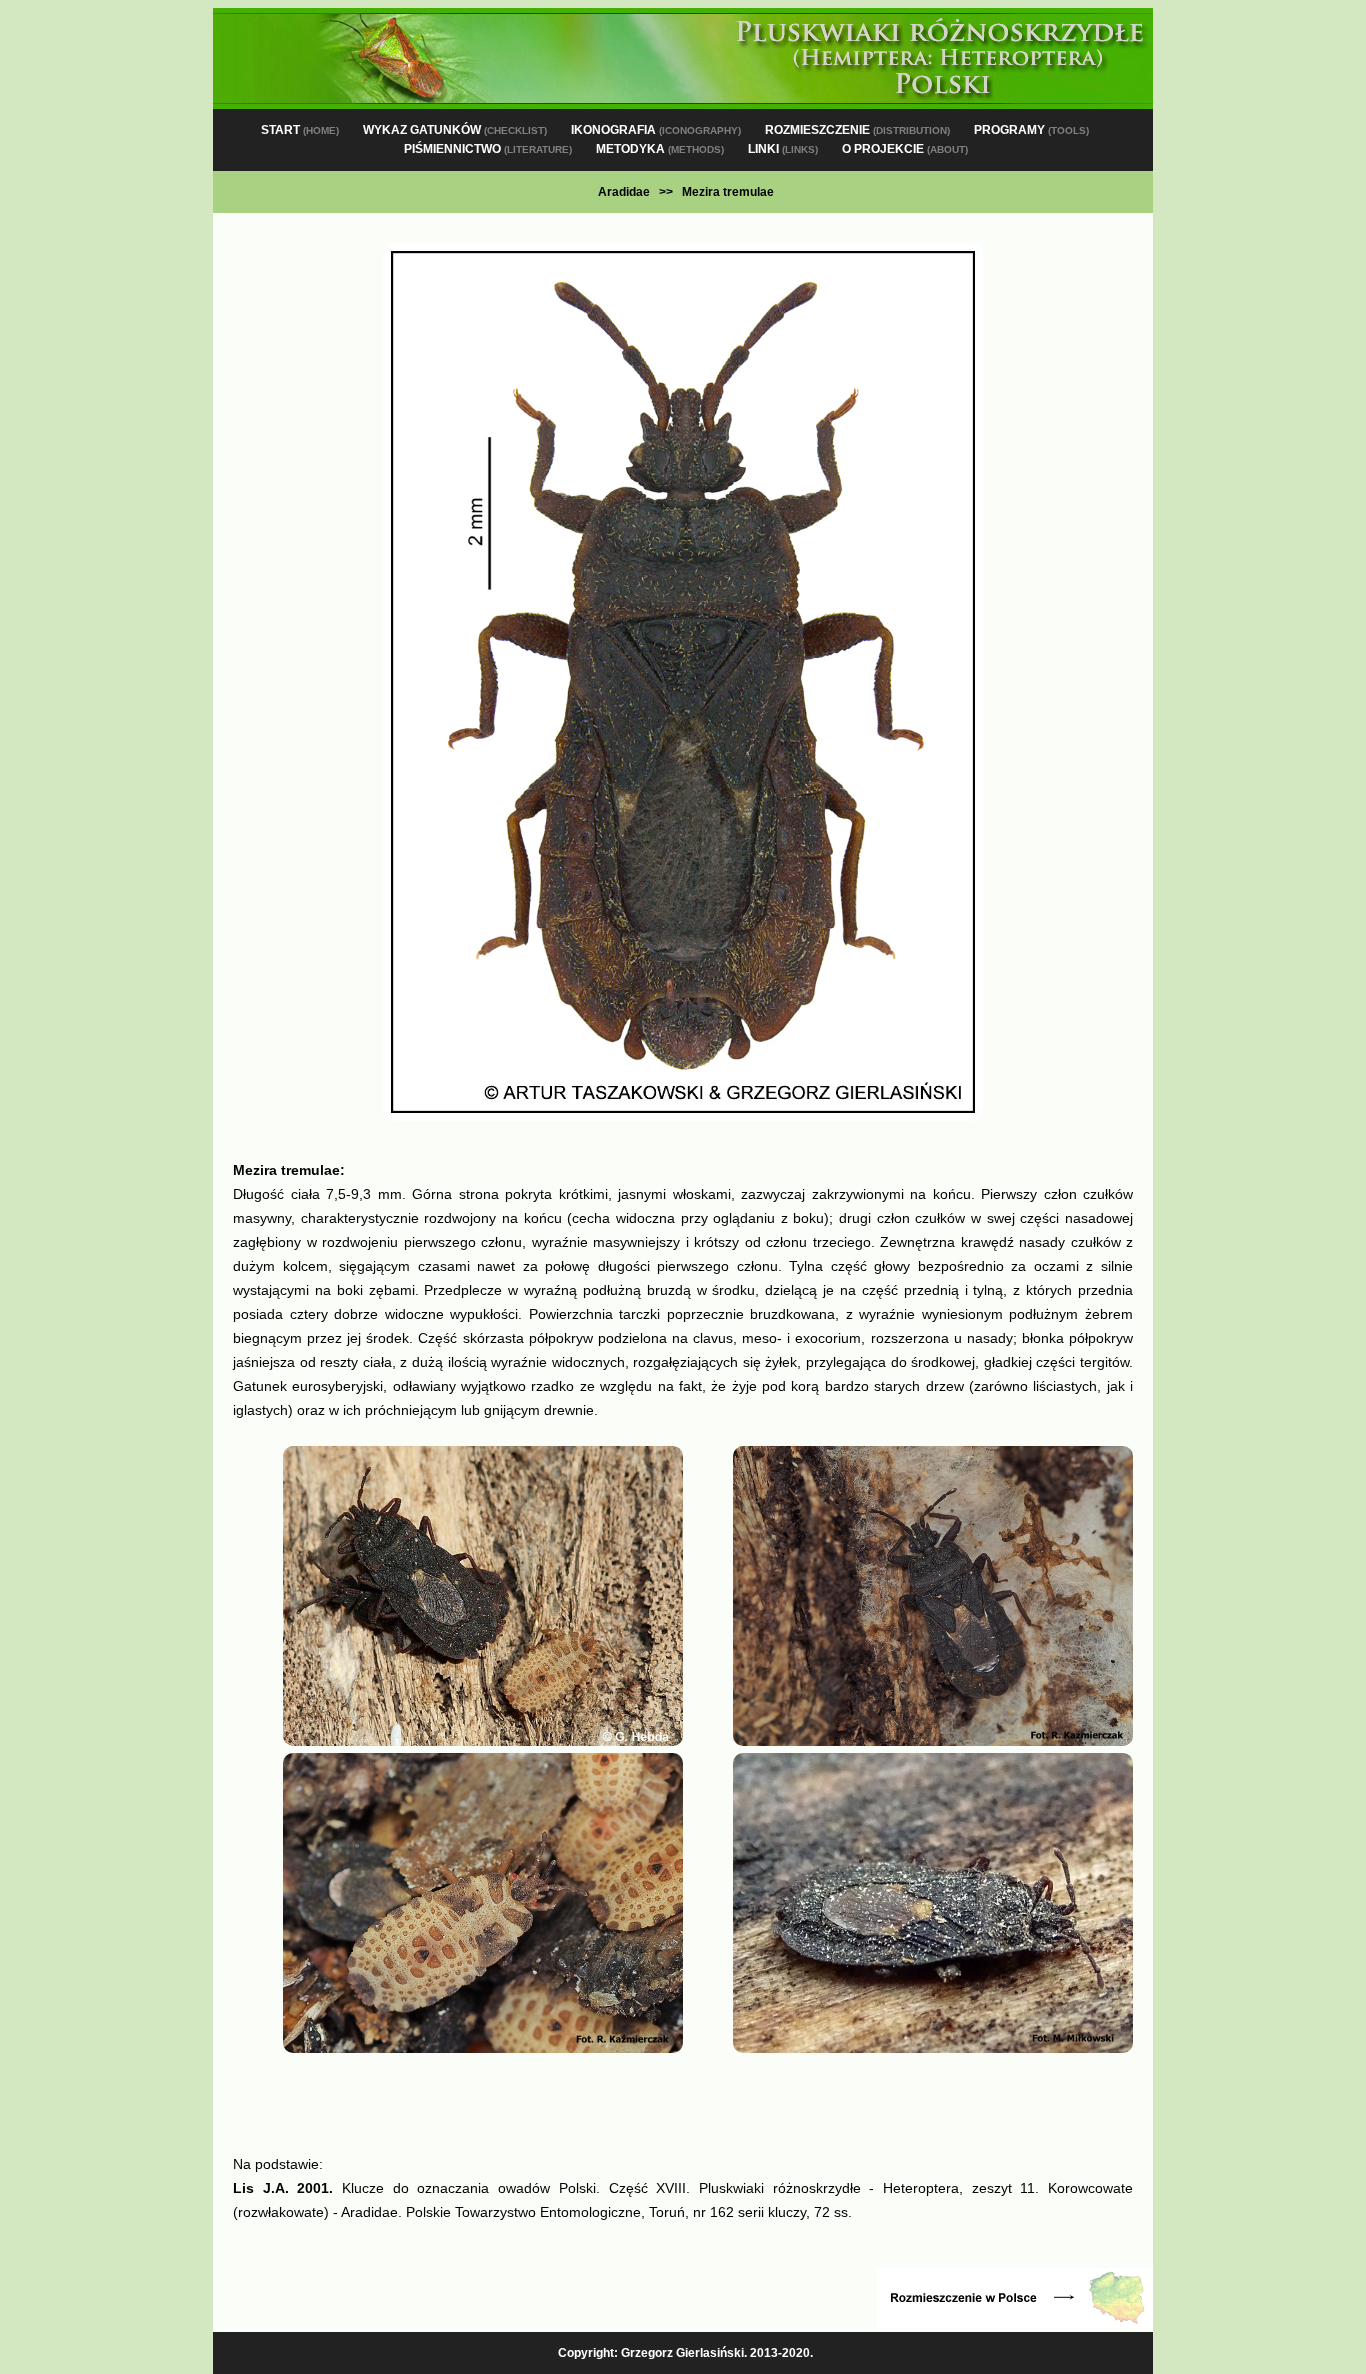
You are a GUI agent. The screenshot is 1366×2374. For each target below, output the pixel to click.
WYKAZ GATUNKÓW (455, 130)
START (300, 130)
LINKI (783, 149)
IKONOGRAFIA (656, 130)
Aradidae (624, 192)
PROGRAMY (1031, 130)
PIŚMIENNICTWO (488, 149)
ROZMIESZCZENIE (857, 130)
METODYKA (660, 149)
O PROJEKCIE (905, 149)
